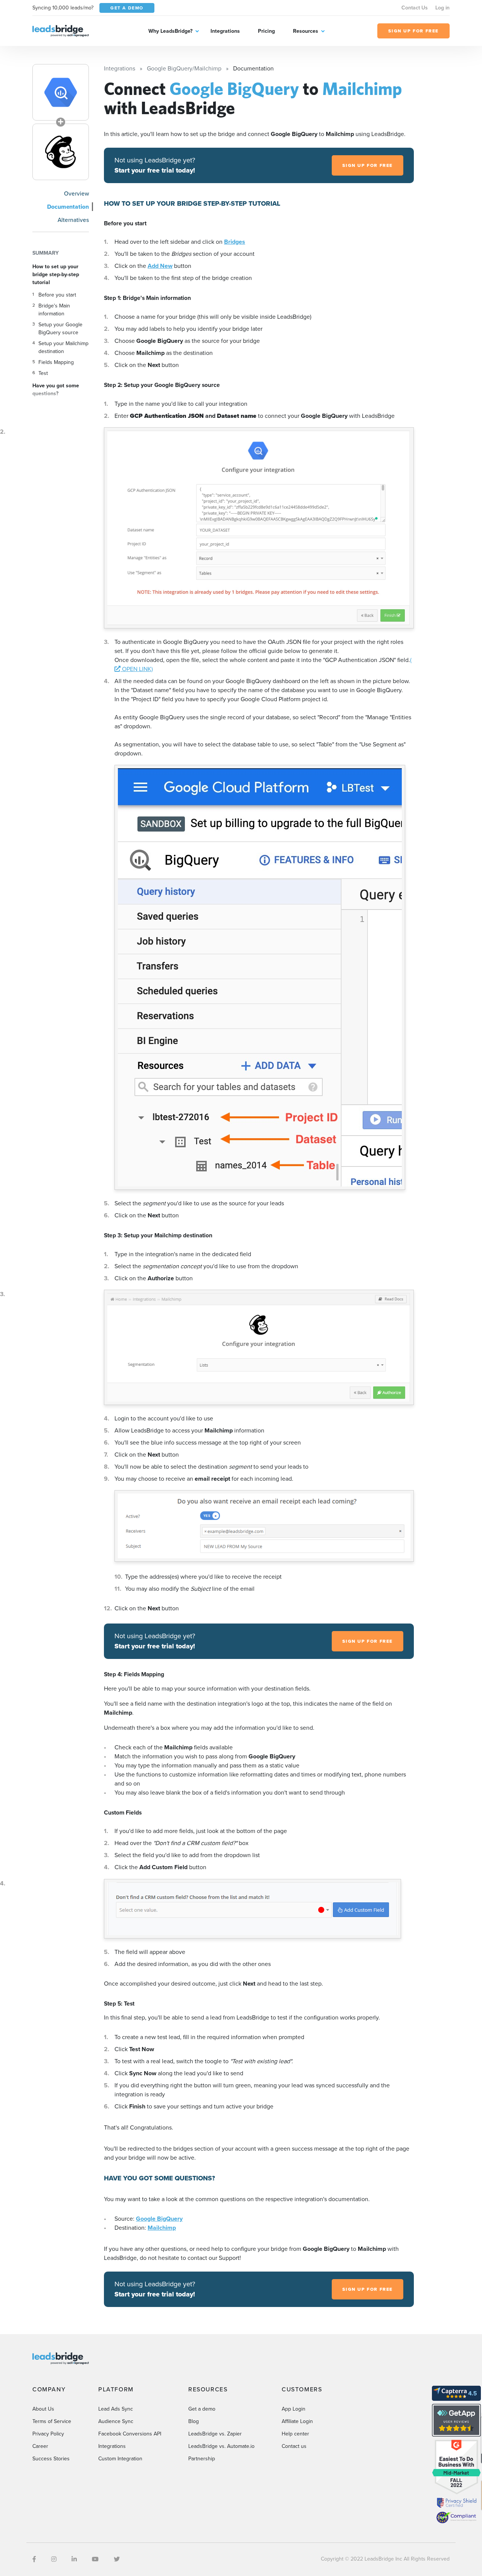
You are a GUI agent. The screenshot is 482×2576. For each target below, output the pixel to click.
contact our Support (214, 2258)
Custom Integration (120, 2459)
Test (43, 373)
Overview (76, 193)
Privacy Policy (48, 2434)
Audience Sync (116, 2421)
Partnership (202, 2459)
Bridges (235, 242)
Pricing (266, 31)
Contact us (294, 2446)
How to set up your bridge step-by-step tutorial (56, 274)
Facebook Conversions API (130, 2434)
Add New (160, 266)
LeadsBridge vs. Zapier (215, 2434)
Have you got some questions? (56, 390)
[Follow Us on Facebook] (34, 2559)
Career (40, 2446)
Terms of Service (52, 2421)
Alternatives (73, 220)
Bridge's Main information (54, 310)
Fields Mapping (56, 362)
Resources (306, 31)
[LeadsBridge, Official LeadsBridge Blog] (61, 30)
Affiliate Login (297, 2421)
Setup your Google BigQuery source (60, 329)
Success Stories (51, 2459)
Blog (194, 2421)
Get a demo (202, 2409)
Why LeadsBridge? (170, 31)
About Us (43, 2409)
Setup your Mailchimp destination (63, 347)
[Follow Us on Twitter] (117, 2559)
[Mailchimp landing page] (61, 152)
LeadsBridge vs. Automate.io (221, 2446)
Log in (442, 8)
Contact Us (415, 8)
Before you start (57, 295)
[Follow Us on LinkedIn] (74, 2559)
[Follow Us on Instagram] (54, 2559)
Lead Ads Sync (116, 2409)
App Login (294, 2409)
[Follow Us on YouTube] (95, 2559)
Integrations (225, 31)
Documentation (68, 207)
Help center (295, 2434)
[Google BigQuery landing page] (61, 92)
